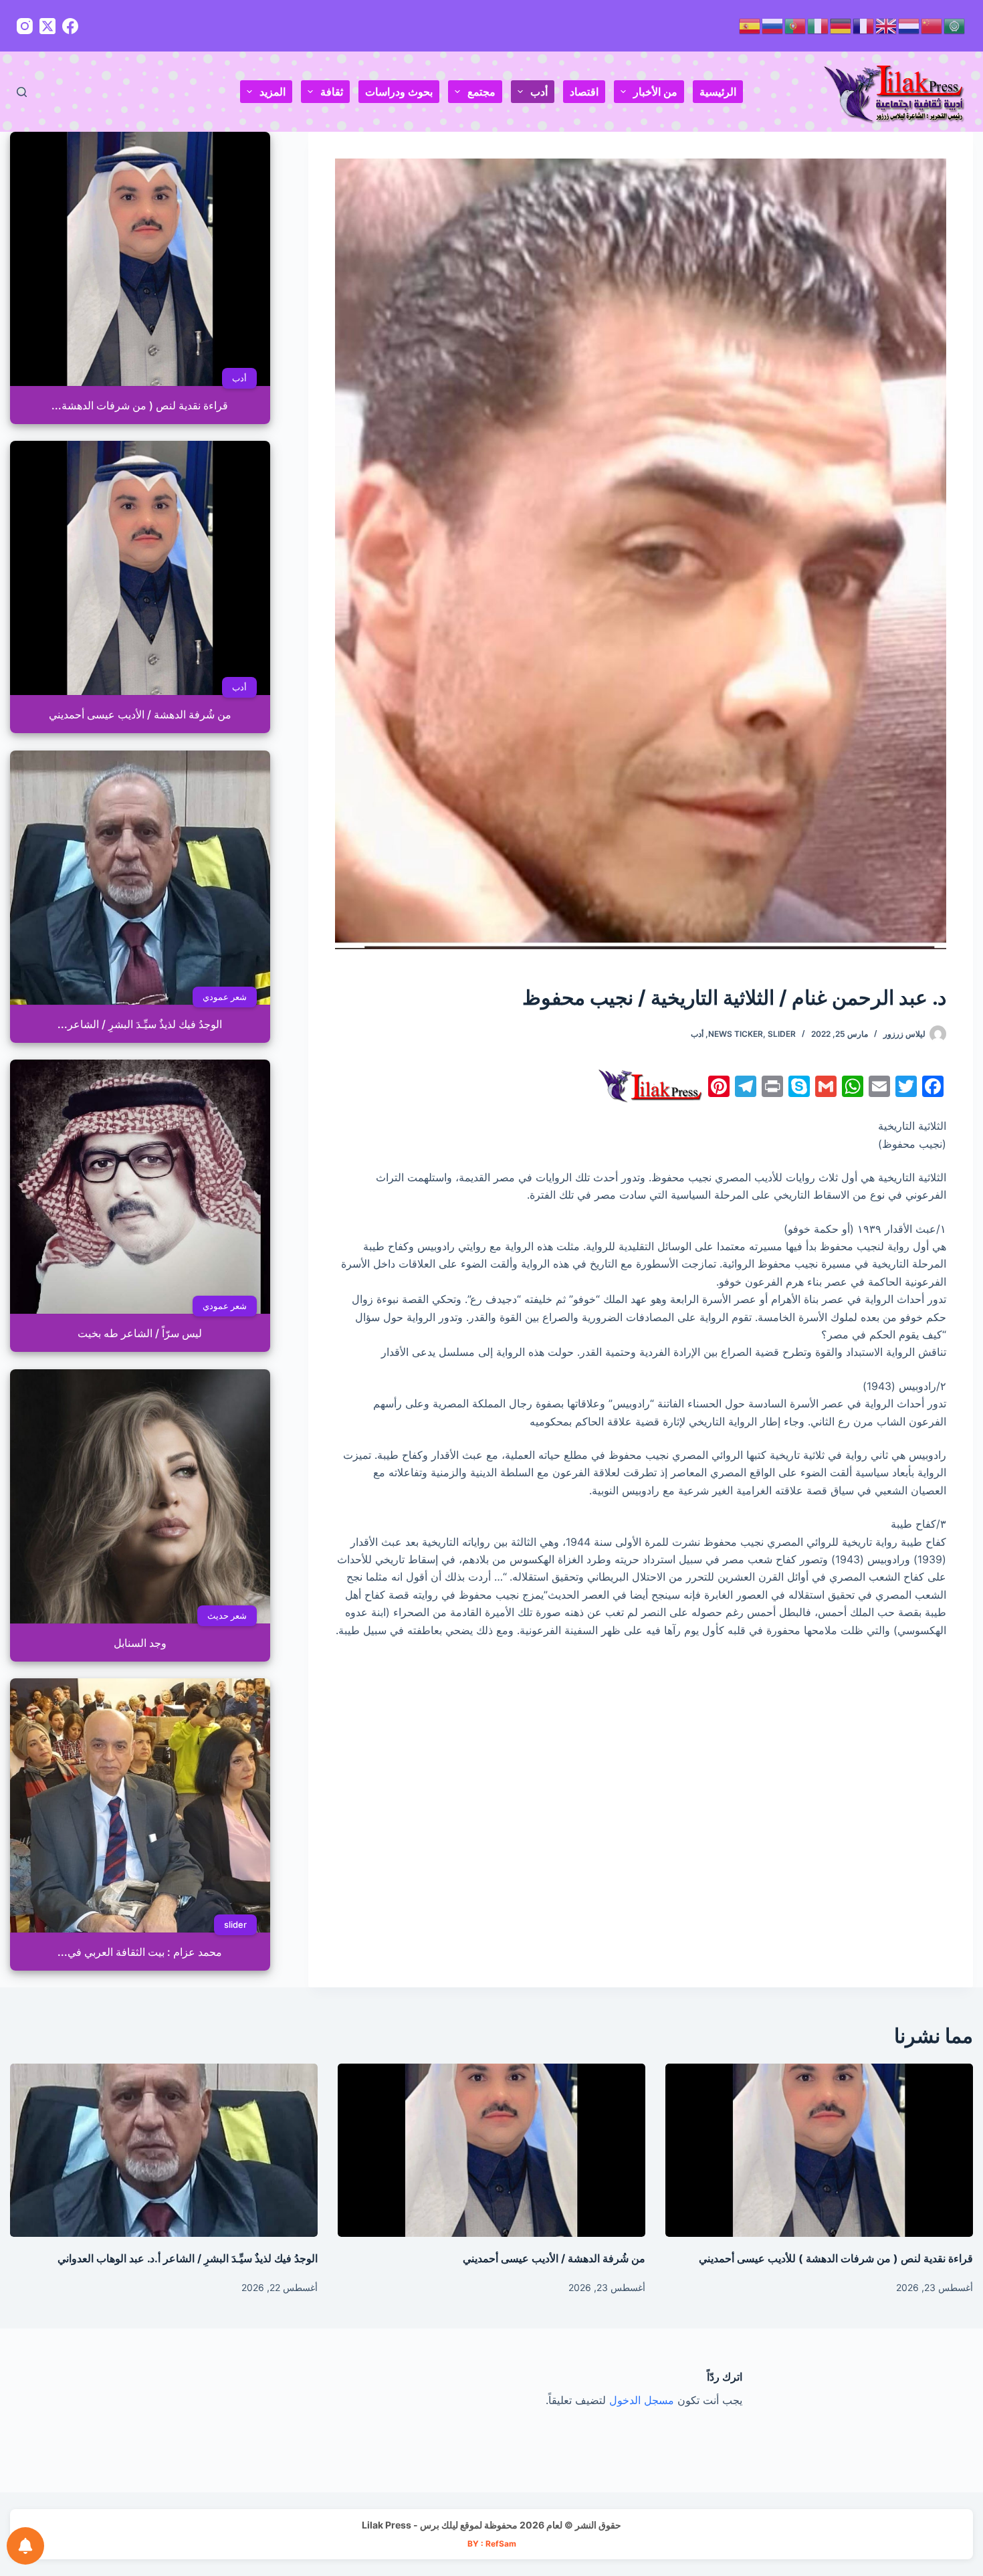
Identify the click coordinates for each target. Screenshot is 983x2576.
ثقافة (332, 92)
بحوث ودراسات (399, 92)
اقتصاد (584, 92)
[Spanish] (750, 25)
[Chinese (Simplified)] (932, 25)
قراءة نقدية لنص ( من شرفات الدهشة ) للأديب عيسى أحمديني (836, 2258)
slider (782, 1034)
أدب (539, 92)
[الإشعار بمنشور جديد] (25, 2546)
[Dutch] (909, 25)
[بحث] (22, 92)
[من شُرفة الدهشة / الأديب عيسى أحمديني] (491, 2150)
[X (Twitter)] (47, 26)
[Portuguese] (796, 25)
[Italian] (818, 25)
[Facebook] (70, 26)
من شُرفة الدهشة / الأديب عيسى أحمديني (554, 2258)
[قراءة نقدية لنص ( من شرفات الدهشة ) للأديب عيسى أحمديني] (819, 2150)
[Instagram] (25, 26)
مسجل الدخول (642, 2400)
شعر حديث (227, 1615)
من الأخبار (655, 92)
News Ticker (736, 1034)
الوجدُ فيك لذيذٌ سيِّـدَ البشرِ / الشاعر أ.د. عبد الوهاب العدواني (188, 2258)
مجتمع (481, 92)
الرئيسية (718, 92)
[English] (887, 25)
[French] (864, 25)
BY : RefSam (492, 2544)
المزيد (272, 92)
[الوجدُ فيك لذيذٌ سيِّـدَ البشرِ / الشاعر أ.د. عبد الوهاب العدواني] (164, 2150)
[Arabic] (955, 25)
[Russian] (773, 25)
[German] (841, 25)
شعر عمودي (225, 997)
